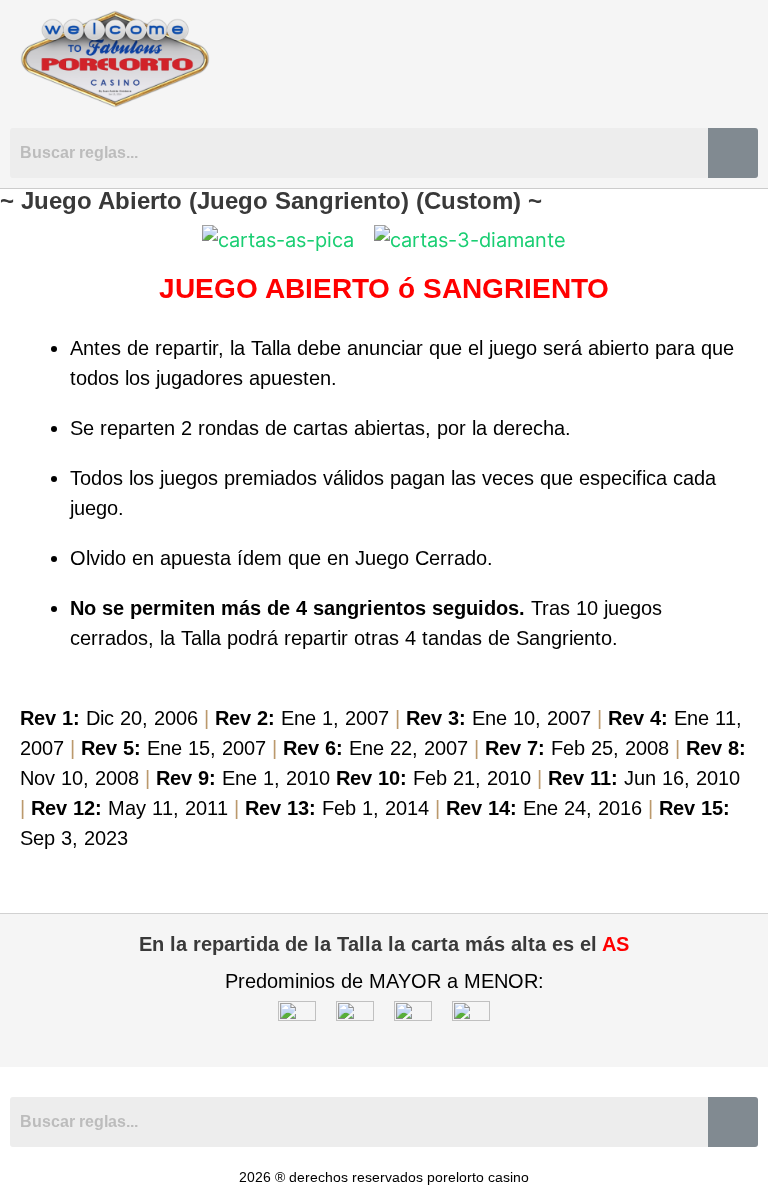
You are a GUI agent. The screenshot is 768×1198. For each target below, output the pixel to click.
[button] (740, 59)
